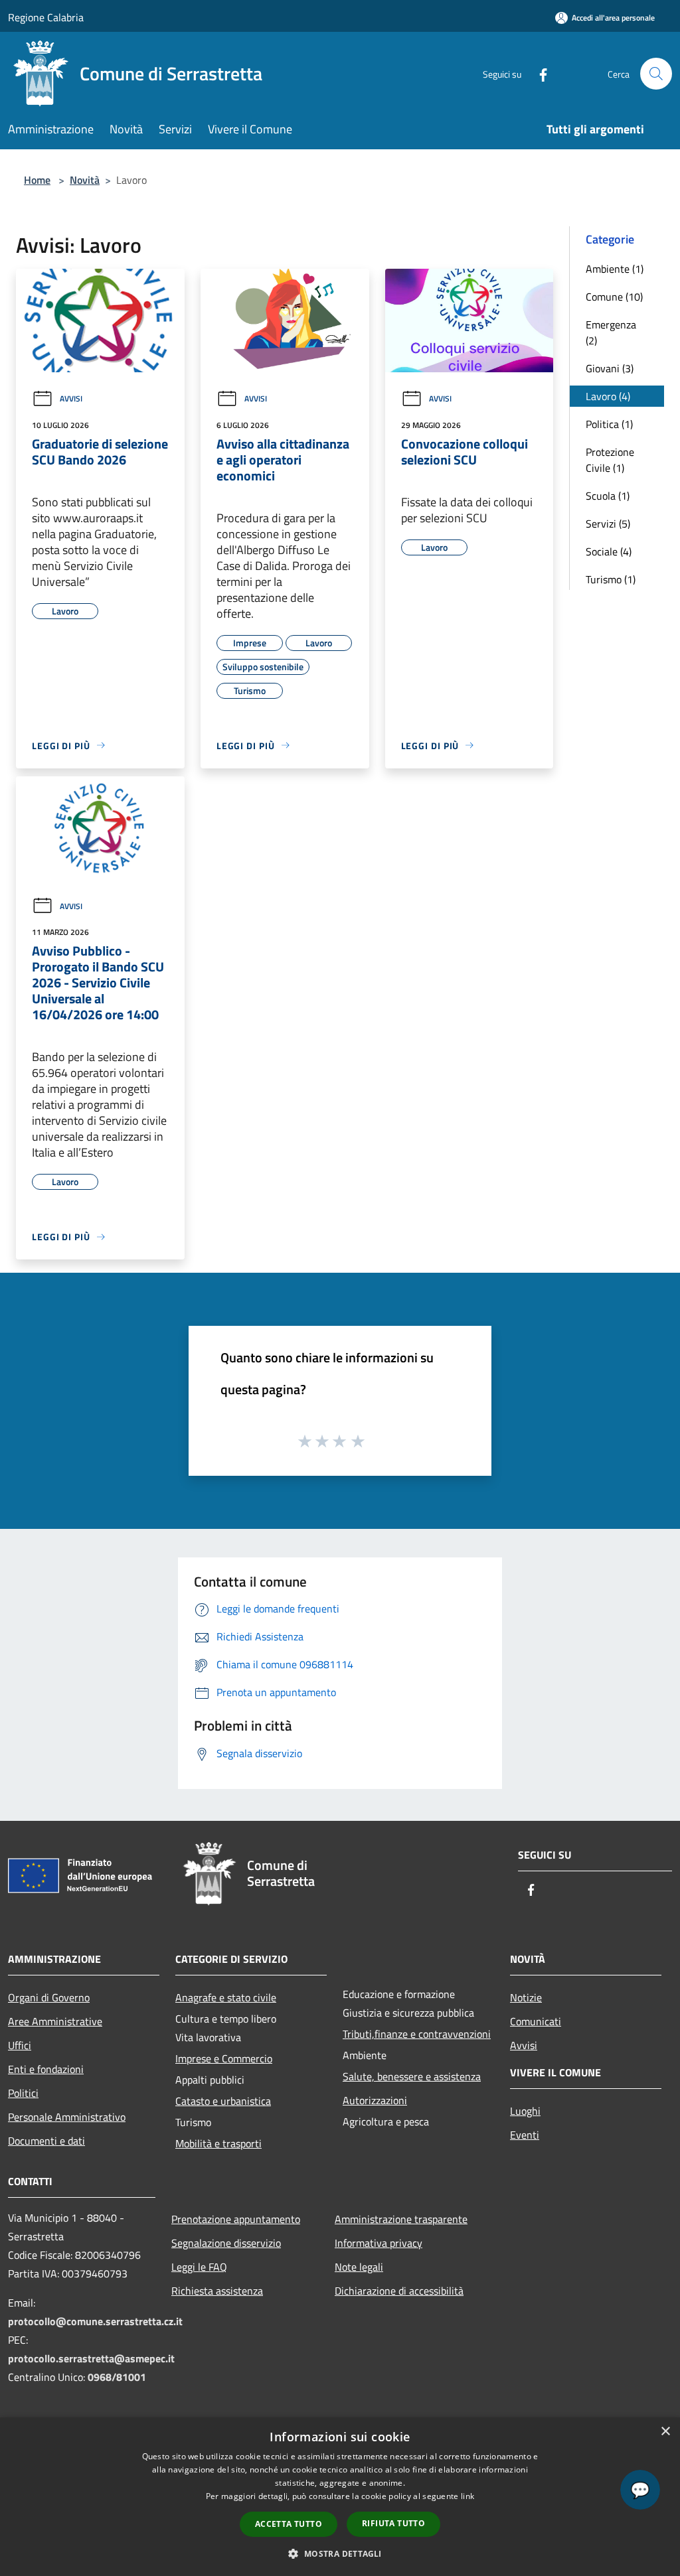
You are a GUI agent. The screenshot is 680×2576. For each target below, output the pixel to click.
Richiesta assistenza (217, 2291)
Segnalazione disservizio (226, 2243)
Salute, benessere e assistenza (412, 2076)
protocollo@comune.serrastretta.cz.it (95, 2321)
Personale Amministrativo (67, 2117)
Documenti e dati (46, 2141)
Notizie (526, 1997)
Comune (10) (614, 297)
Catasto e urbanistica (223, 2101)
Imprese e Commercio (224, 2058)
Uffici (20, 2045)
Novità (85, 180)
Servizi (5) (608, 524)
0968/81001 (117, 2377)
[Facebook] (538, 73)
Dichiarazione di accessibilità (399, 2291)
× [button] (665, 2432)
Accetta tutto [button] (289, 2524)
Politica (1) (609, 424)
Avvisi (71, 398)
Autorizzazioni (375, 2100)
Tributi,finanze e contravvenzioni (417, 2034)
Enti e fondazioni (46, 2069)
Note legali (359, 2267)
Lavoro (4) (608, 396)
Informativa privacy (379, 2243)
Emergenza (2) (611, 332)
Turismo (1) (611, 579)
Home (37, 180)
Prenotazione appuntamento (236, 2219)
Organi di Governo (49, 1997)
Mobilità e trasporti (218, 2143)
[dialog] (340, 2497)
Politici (23, 2093)
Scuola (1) (608, 496)
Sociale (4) (609, 551)
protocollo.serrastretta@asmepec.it (91, 2358)
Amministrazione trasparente (401, 2219)
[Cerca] (656, 74)
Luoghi (525, 2111)
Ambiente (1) (615, 269)
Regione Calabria (46, 17)
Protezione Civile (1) (610, 460)
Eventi (525, 2135)
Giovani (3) (610, 368)
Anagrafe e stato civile (226, 1997)
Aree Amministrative (55, 2021)
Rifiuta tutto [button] (393, 2523)
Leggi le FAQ (199, 2267)
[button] (340, 2553)
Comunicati (536, 2021)
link (467, 2496)
